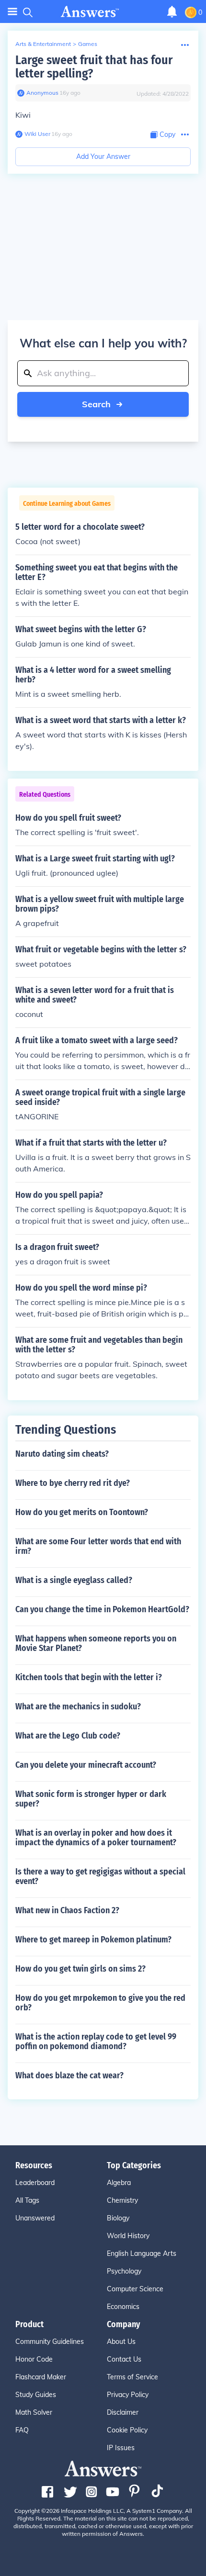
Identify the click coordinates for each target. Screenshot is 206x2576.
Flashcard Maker (41, 2377)
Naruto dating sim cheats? (62, 1454)
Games (88, 44)
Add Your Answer (103, 156)
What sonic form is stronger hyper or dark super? (91, 1799)
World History (128, 2236)
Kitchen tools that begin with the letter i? (89, 1677)
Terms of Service (132, 2377)
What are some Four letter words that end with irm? (98, 1546)
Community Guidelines (50, 2342)
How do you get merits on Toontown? (82, 1512)
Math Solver (34, 2412)
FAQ (22, 2430)
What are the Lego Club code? (68, 1736)
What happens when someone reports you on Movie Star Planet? (96, 1643)
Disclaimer (123, 2412)
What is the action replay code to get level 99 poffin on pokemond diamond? (96, 2041)
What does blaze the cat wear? (69, 2075)
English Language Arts (142, 2253)
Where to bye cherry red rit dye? (73, 1483)
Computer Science (135, 2289)
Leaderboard (35, 2183)
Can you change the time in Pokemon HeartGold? (102, 1609)
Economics (123, 2307)
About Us (121, 2342)
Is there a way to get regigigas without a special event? (100, 1876)
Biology (118, 2218)
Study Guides (36, 2395)
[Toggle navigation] (12, 12)
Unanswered (35, 2218)
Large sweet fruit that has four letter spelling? (94, 67)
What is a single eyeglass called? (74, 1580)
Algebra (119, 2183)
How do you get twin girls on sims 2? (80, 1969)
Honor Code (34, 2359)
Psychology (124, 2271)
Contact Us (124, 2359)
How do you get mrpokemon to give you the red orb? (100, 2003)
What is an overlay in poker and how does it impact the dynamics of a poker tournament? (96, 1838)
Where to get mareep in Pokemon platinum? (93, 1940)
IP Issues (121, 2448)
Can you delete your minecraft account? (86, 1765)
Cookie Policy (127, 2430)
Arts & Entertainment (43, 44)
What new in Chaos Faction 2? (67, 1910)
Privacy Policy (128, 2395)
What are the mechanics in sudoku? (78, 1706)
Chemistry (122, 2200)
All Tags (27, 2200)
